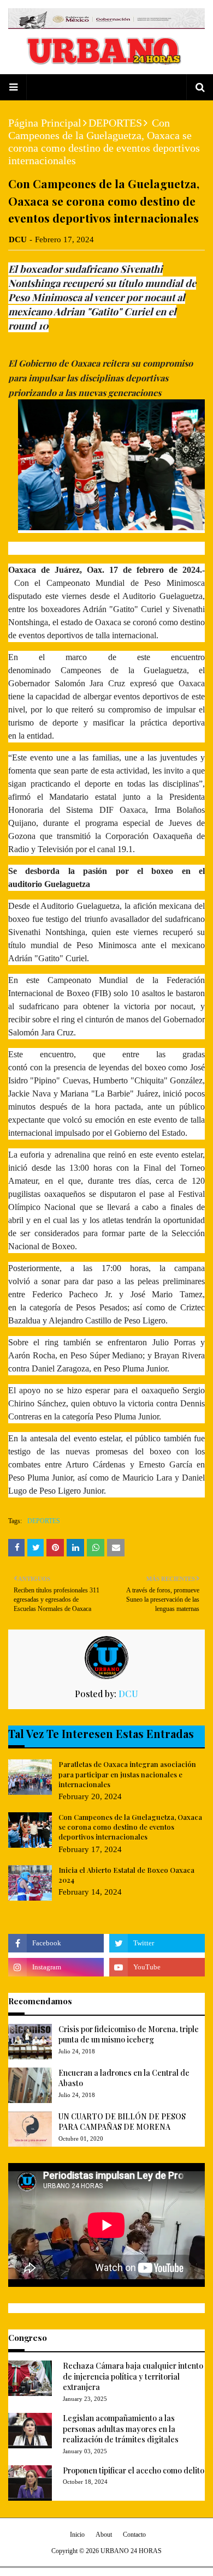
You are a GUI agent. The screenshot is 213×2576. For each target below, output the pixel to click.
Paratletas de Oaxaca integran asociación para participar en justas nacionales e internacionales (127, 1774)
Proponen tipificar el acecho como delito (134, 2470)
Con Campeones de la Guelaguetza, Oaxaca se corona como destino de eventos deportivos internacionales (130, 1827)
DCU (18, 239)
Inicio (77, 2535)
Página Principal (45, 123)
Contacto (134, 2535)
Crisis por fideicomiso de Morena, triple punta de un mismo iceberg (129, 2035)
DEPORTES (115, 123)
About (104, 2535)
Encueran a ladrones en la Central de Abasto (124, 2078)
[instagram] (56, 1967)
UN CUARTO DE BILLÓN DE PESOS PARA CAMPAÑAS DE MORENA (122, 2122)
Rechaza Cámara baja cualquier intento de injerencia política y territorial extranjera (133, 2376)
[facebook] (56, 1943)
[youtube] (157, 1967)
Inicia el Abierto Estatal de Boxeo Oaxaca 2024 (126, 1875)
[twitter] (157, 1943)
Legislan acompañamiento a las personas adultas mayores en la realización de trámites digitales (121, 2429)
